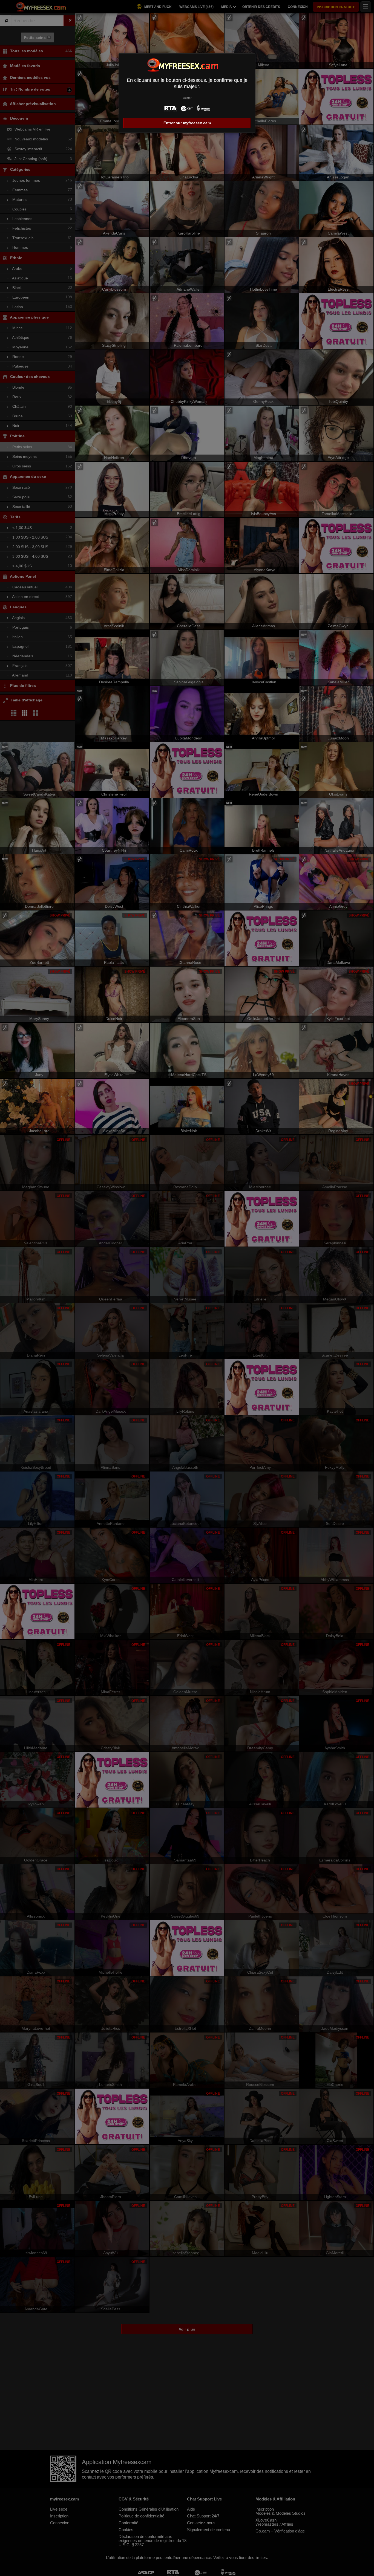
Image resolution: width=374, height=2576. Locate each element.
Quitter (187, 98)
